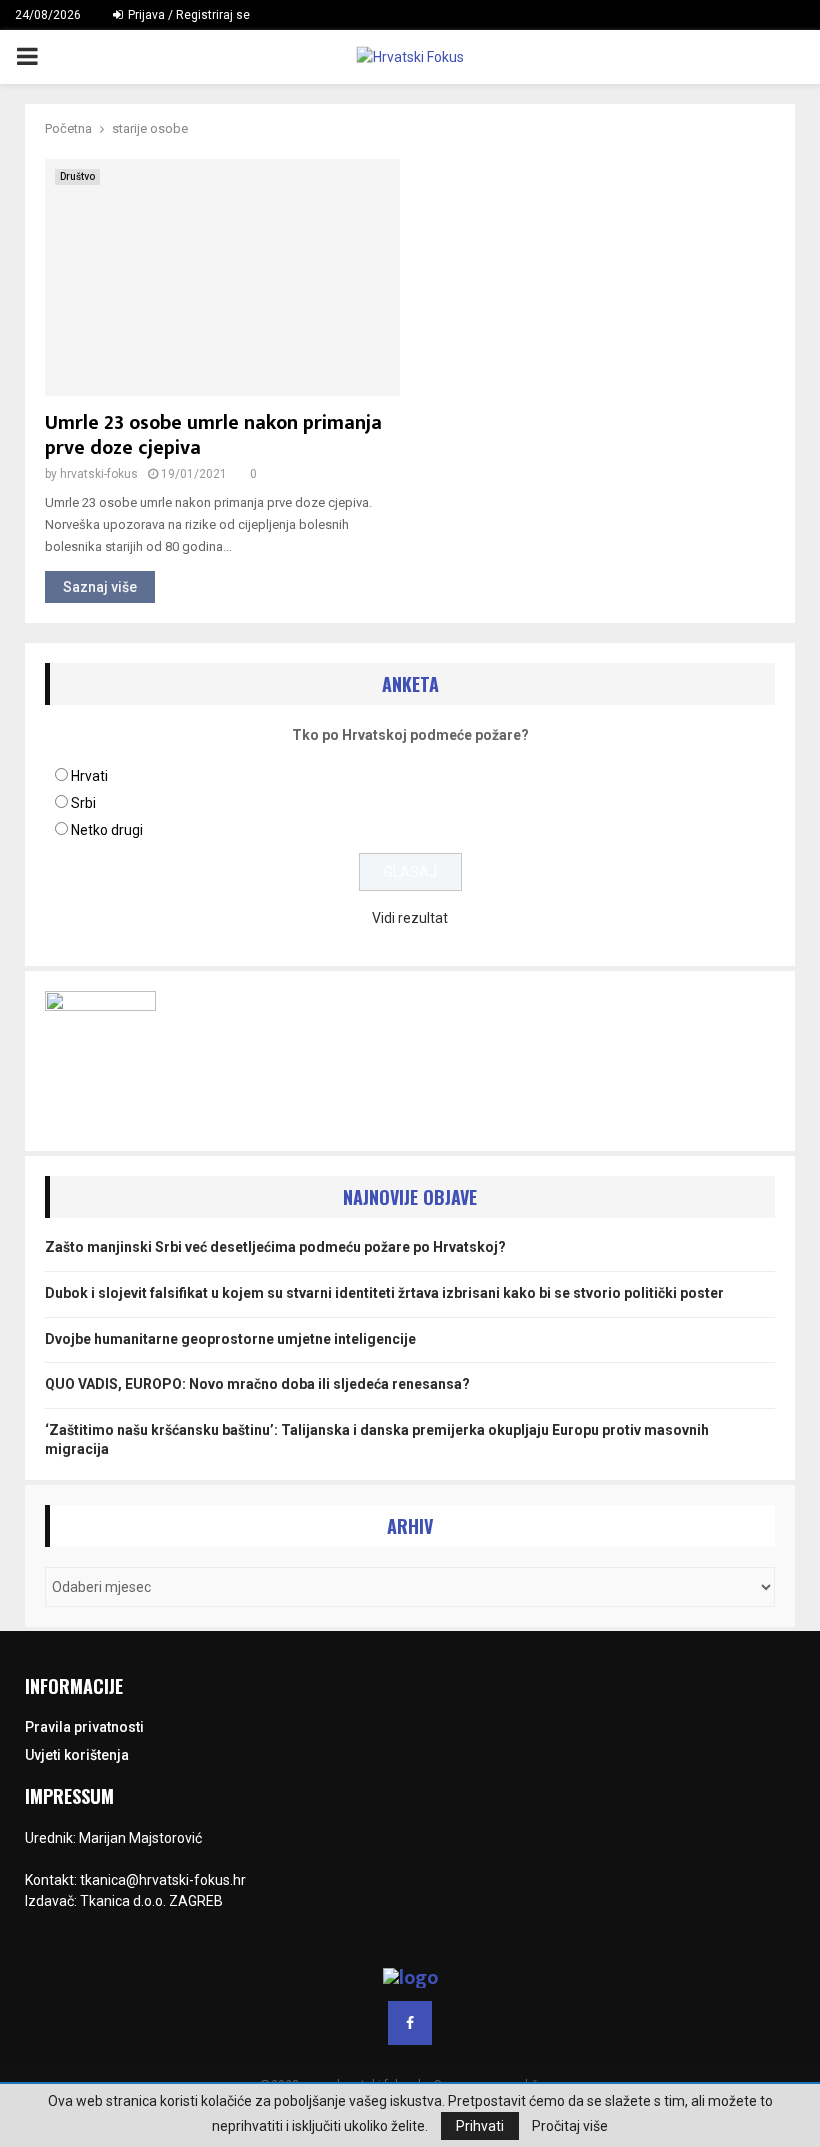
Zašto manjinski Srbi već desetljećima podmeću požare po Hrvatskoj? (275, 1247)
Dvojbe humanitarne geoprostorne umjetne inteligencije (230, 1339)
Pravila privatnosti (84, 1727)
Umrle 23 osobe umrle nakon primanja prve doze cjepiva (213, 435)
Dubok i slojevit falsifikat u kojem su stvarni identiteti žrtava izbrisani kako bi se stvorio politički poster (384, 1293)
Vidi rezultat (410, 918)
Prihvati (480, 2126)
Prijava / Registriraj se (187, 15)
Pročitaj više (570, 2126)
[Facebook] (410, 2023)
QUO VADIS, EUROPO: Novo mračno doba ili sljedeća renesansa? (257, 1384)
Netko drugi (107, 830)
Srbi (83, 803)
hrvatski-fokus (99, 474)
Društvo (77, 176)
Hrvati (89, 776)
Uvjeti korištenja (77, 1755)
